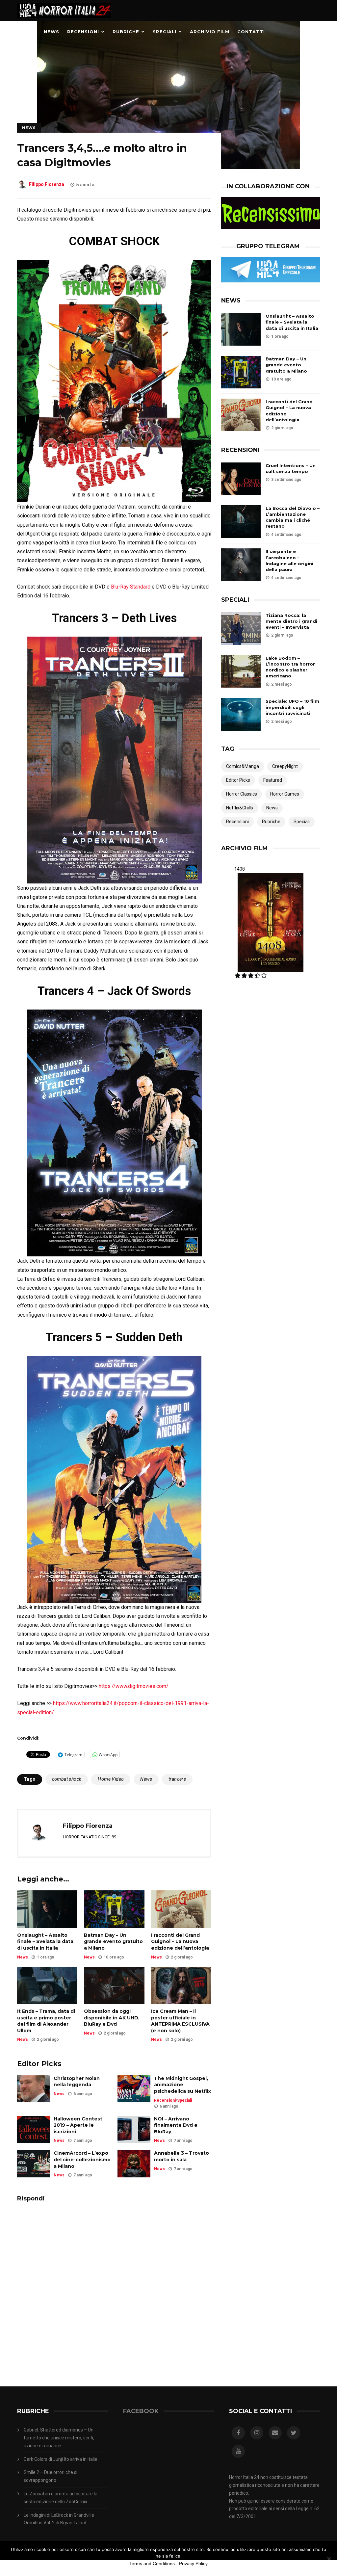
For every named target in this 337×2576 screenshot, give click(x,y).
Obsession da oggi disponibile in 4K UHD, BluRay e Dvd (112, 2018)
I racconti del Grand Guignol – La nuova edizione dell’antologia (180, 1942)
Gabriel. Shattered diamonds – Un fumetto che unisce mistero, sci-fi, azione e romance (59, 2438)
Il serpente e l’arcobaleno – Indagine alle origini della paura (289, 560)
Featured (273, 780)
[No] (329, 2559)
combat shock (67, 1779)
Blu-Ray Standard (131, 587)
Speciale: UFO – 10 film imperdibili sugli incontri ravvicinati (292, 707)
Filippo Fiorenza (47, 185)
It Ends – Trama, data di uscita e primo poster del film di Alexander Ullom (46, 2021)
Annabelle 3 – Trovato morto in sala (181, 2156)
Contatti (251, 32)
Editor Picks (238, 780)
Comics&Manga (243, 766)
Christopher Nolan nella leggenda (77, 2082)
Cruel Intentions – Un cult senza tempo (291, 468)
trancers (177, 1779)
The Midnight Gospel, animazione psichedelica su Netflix (182, 2085)
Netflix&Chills (240, 808)
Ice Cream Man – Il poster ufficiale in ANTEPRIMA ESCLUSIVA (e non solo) (180, 2021)
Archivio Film (210, 32)
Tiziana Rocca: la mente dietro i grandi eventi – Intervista (291, 621)
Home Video (111, 1779)
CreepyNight (285, 766)
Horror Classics (242, 794)
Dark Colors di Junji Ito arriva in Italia (61, 2459)
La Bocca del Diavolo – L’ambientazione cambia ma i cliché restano (293, 517)
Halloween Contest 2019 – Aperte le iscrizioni (78, 2125)
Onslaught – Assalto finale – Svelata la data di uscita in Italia (45, 1942)
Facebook (141, 2411)
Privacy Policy (193, 2563)
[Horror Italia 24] (64, 19)
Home (28, 32)
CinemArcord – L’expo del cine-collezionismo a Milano (82, 2159)
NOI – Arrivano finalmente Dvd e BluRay (176, 2125)
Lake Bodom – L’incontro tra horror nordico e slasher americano (290, 667)
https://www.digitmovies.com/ (134, 1686)
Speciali (165, 32)
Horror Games (285, 794)
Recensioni (83, 32)
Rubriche (126, 32)
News (52, 32)
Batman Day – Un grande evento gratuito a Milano (113, 1942)
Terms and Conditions (152, 2563)
